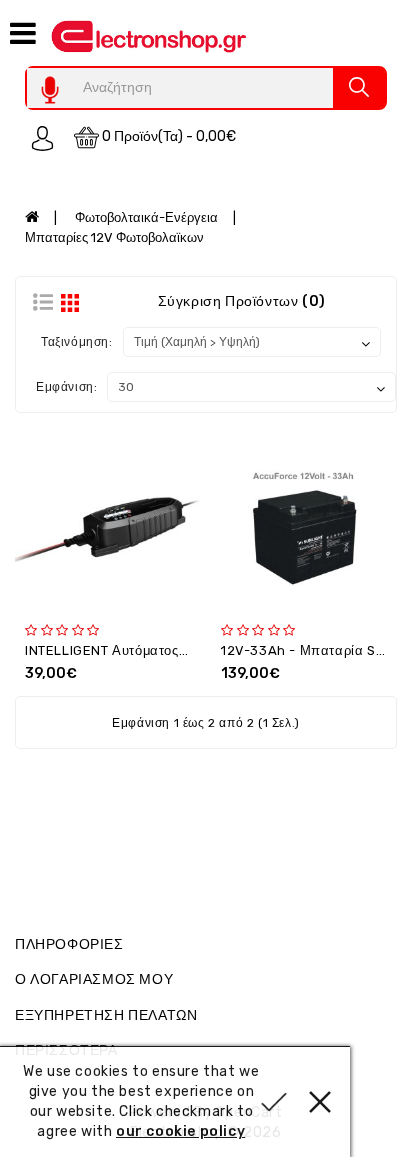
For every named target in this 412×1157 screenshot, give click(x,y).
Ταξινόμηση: (77, 342)
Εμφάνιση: (66, 387)
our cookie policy (180, 1131)
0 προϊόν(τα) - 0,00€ (167, 136)
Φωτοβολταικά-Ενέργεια (146, 217)
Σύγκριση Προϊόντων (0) (242, 301)
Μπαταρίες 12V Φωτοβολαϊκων (114, 237)
